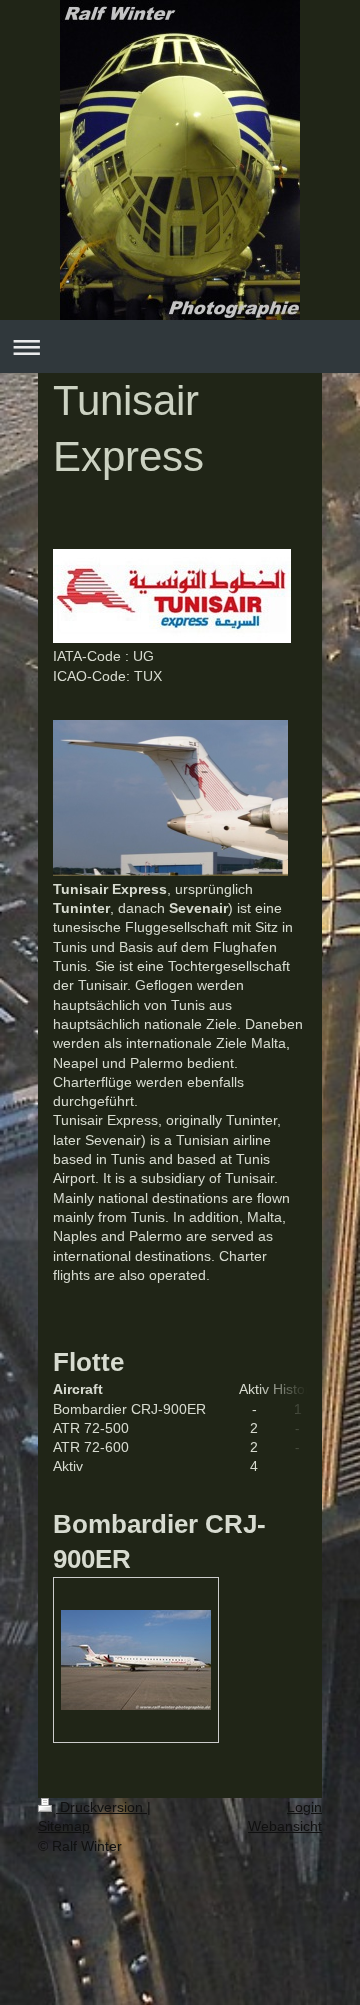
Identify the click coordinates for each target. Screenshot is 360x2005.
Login (304, 1807)
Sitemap (64, 1826)
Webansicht (285, 1826)
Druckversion (101, 1807)
